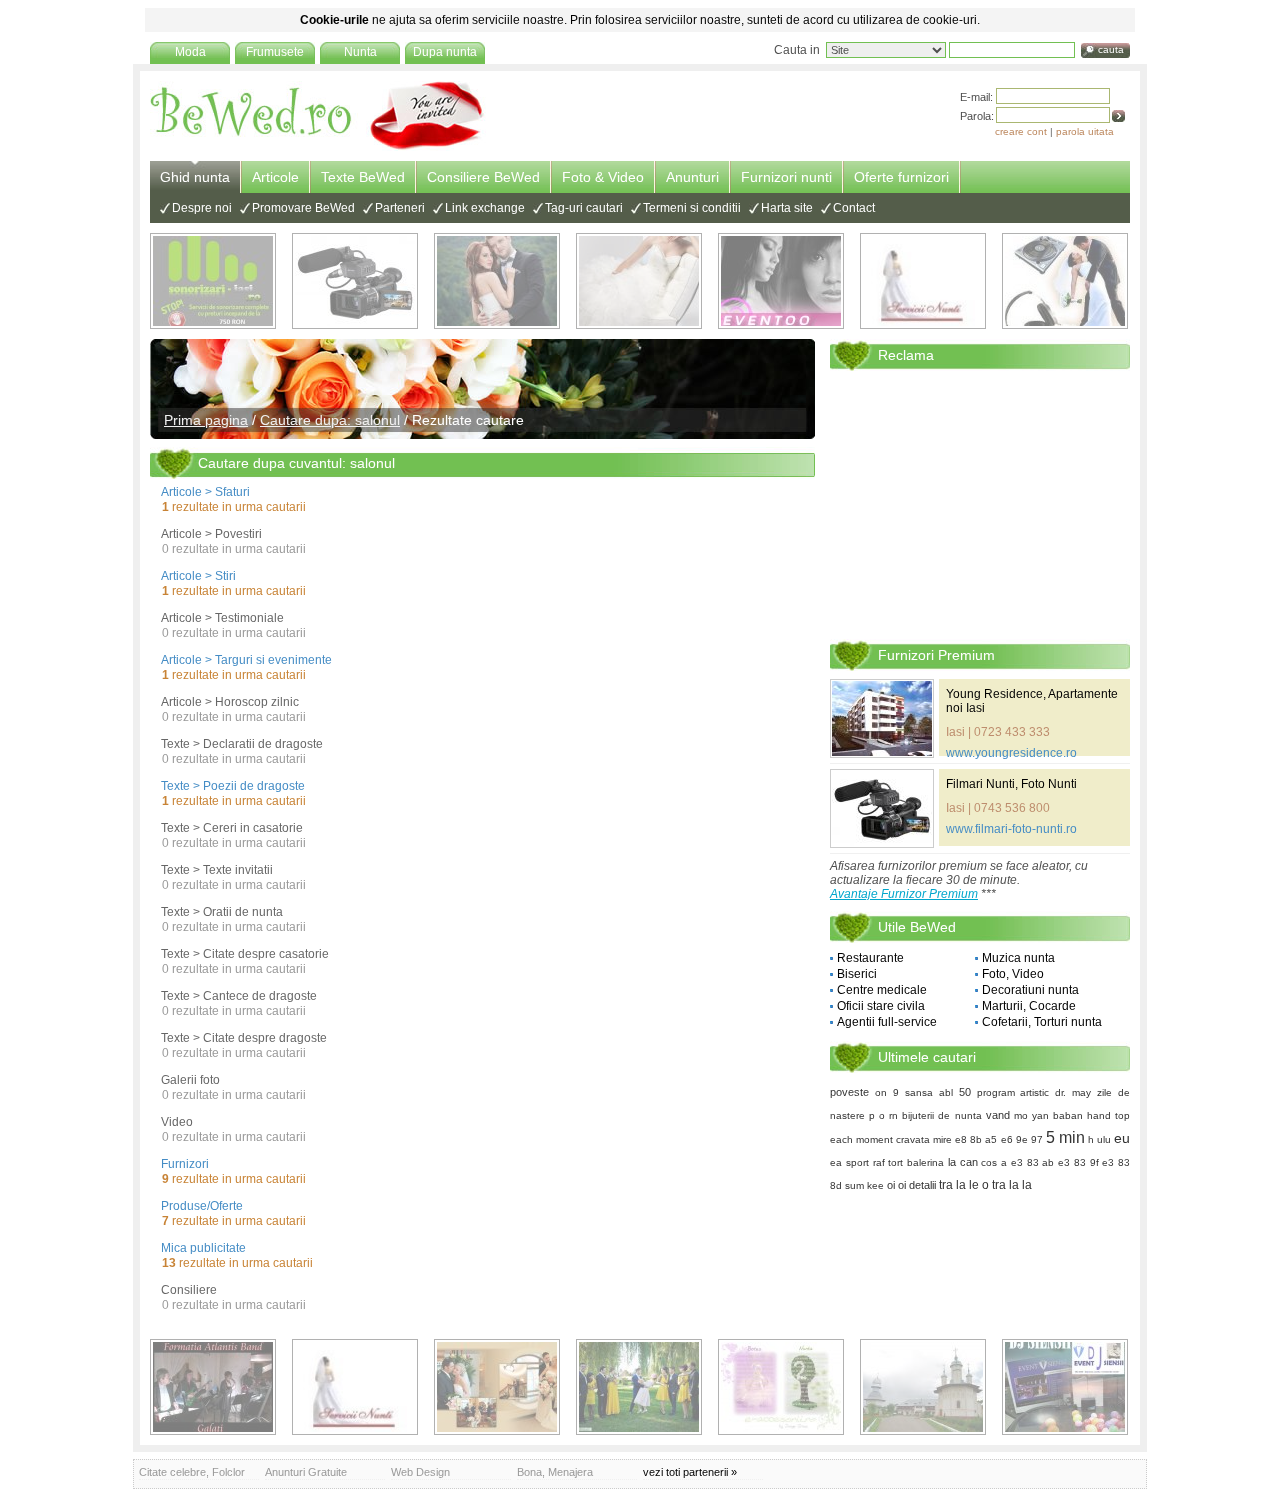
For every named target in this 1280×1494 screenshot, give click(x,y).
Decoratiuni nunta (1030, 990)
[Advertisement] (980, 504)
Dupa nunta (445, 52)
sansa (919, 1092)
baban (1068, 1115)
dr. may (1073, 1092)
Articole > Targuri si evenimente (246, 660)
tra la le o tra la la (985, 1185)
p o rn (883, 1115)
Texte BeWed (363, 177)
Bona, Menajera (555, 1472)
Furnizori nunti (786, 177)
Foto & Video (603, 177)
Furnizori (185, 1164)
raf (879, 1162)
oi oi (896, 1185)
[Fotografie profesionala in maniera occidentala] (497, 1387)
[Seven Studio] (497, 281)
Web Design (420, 1472)
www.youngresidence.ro (1011, 753)
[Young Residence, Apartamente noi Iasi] (882, 718)
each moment (861, 1139)
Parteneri (400, 208)
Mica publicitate (203, 1248)
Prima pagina (206, 420)
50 (965, 1092)
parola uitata (1085, 131)
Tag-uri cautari (584, 208)
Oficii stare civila (881, 1006)
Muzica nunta (1018, 958)
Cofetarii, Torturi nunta (1042, 1022)
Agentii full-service (887, 1022)
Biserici (857, 974)
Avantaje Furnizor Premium (904, 894)
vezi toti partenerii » (690, 1472)
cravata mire (924, 1139)
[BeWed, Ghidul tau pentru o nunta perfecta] (318, 147)
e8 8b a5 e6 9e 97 (998, 1139)
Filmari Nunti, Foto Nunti (1011, 784)
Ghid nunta (195, 177)
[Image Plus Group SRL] (781, 1387)
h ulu (1099, 1139)
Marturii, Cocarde (1029, 1006)
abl (946, 1092)
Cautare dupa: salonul (330, 420)
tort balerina (916, 1162)
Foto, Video (1013, 974)
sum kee (864, 1185)
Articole (275, 177)
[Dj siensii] (1065, 1387)
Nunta (360, 52)
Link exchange (485, 208)
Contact (854, 208)
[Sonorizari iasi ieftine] (1065, 281)
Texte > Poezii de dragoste (233, 786)
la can (963, 1162)
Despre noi (202, 208)
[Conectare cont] (1118, 116)
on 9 (887, 1092)
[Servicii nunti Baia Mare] (923, 281)
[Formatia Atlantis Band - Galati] (213, 1387)
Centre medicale (882, 990)
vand (998, 1115)
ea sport (849, 1162)
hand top (1108, 1115)
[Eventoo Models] (781, 281)
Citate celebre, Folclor (192, 1472)
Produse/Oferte (202, 1206)
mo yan (1031, 1115)
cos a (994, 1162)
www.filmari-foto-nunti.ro (1011, 829)
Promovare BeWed (303, 208)
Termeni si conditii (692, 208)
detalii (922, 1185)
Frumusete (275, 52)
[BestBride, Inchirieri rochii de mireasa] (639, 281)
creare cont (1021, 131)
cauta (1111, 49)
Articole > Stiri (198, 576)
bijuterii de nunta (941, 1115)
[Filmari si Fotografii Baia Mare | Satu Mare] (639, 1387)
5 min (1065, 1137)
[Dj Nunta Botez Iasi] (213, 281)
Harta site (787, 208)
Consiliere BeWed (483, 177)
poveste (849, 1092)
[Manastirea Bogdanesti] (923, 1387)
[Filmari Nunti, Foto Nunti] (355, 281)
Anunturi (692, 177)
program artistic (1013, 1092)
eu (1122, 1138)
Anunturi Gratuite (306, 1472)
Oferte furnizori (901, 177)
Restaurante (870, 958)
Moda (190, 52)
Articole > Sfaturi (205, 492)
